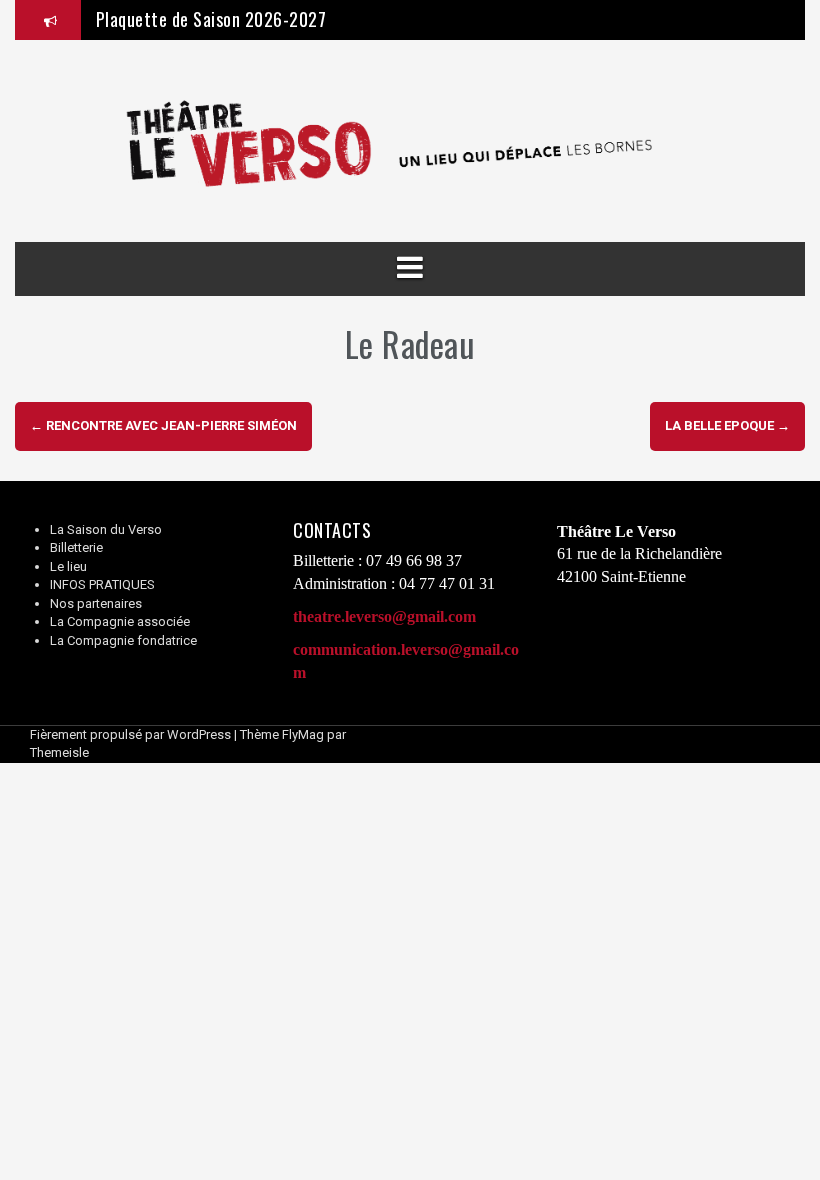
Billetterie (76, 547)
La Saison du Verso (106, 529)
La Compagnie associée (120, 621)
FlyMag (303, 734)
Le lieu (68, 566)
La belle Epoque (727, 425)
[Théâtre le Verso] (410, 140)
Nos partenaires (96, 603)
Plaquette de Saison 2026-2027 (211, 19)
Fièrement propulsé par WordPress (130, 734)
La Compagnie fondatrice (123, 640)
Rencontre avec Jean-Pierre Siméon (163, 425)
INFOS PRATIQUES (102, 584)
